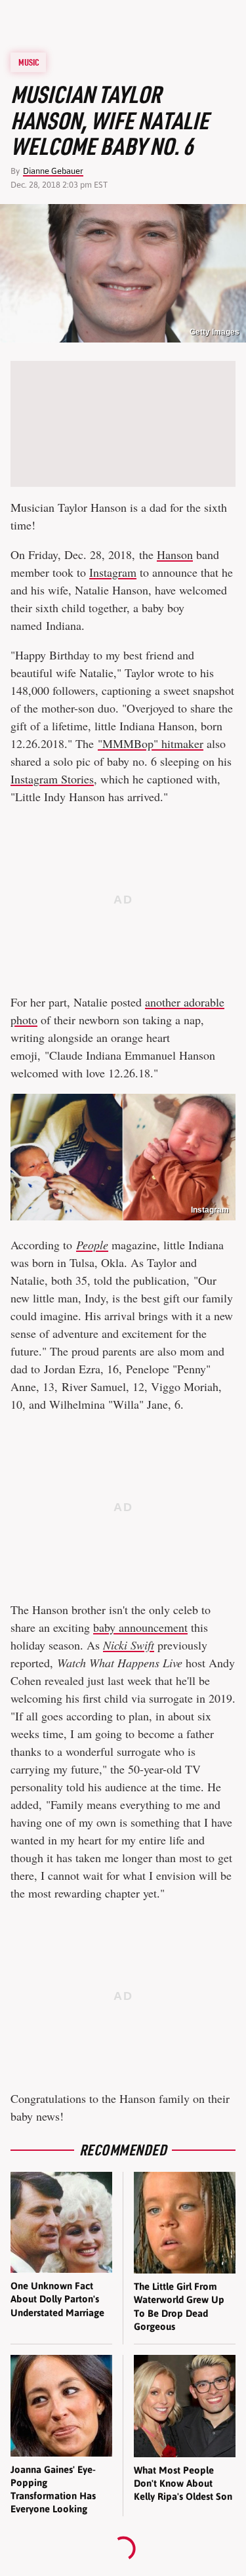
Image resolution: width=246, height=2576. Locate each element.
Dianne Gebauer (53, 171)
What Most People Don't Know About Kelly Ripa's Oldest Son (183, 2483)
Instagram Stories (52, 779)
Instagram (113, 572)
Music (29, 62)
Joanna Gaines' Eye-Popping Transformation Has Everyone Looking (53, 2489)
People (92, 1245)
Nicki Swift (129, 1645)
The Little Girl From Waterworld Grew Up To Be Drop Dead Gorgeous (179, 2306)
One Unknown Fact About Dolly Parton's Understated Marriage (57, 2299)
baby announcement (140, 1627)
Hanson (175, 554)
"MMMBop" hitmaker (151, 743)
